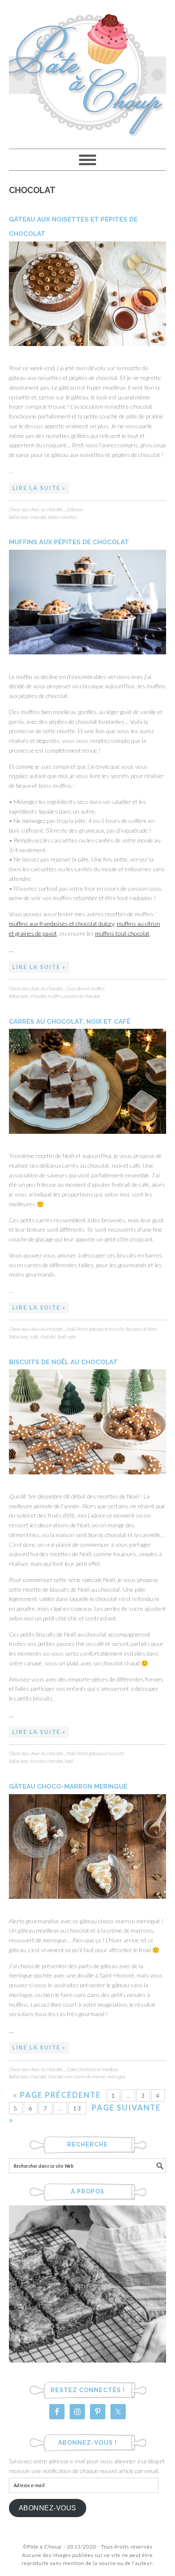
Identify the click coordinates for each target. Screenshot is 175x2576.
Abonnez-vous (48, 2508)
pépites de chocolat (82, 996)
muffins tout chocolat (122, 933)
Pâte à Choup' (88, 71)
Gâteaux (75, 509)
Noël (71, 1329)
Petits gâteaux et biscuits (100, 1329)
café (34, 1336)
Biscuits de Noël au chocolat (63, 1362)
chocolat (38, 517)
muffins (55, 996)
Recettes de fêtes (141, 1329)
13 (77, 2108)
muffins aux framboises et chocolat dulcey (62, 924)
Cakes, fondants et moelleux (92, 2069)
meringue (117, 2076)
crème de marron (90, 2076)
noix (72, 1336)
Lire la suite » (39, 488)
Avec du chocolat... (48, 509)
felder (53, 517)
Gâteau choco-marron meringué (68, 1787)
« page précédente (57, 2095)
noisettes (68, 517)
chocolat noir (60, 2076)
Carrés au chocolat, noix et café (70, 1022)
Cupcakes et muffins (86, 988)
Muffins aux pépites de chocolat (69, 542)
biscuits (38, 1761)
